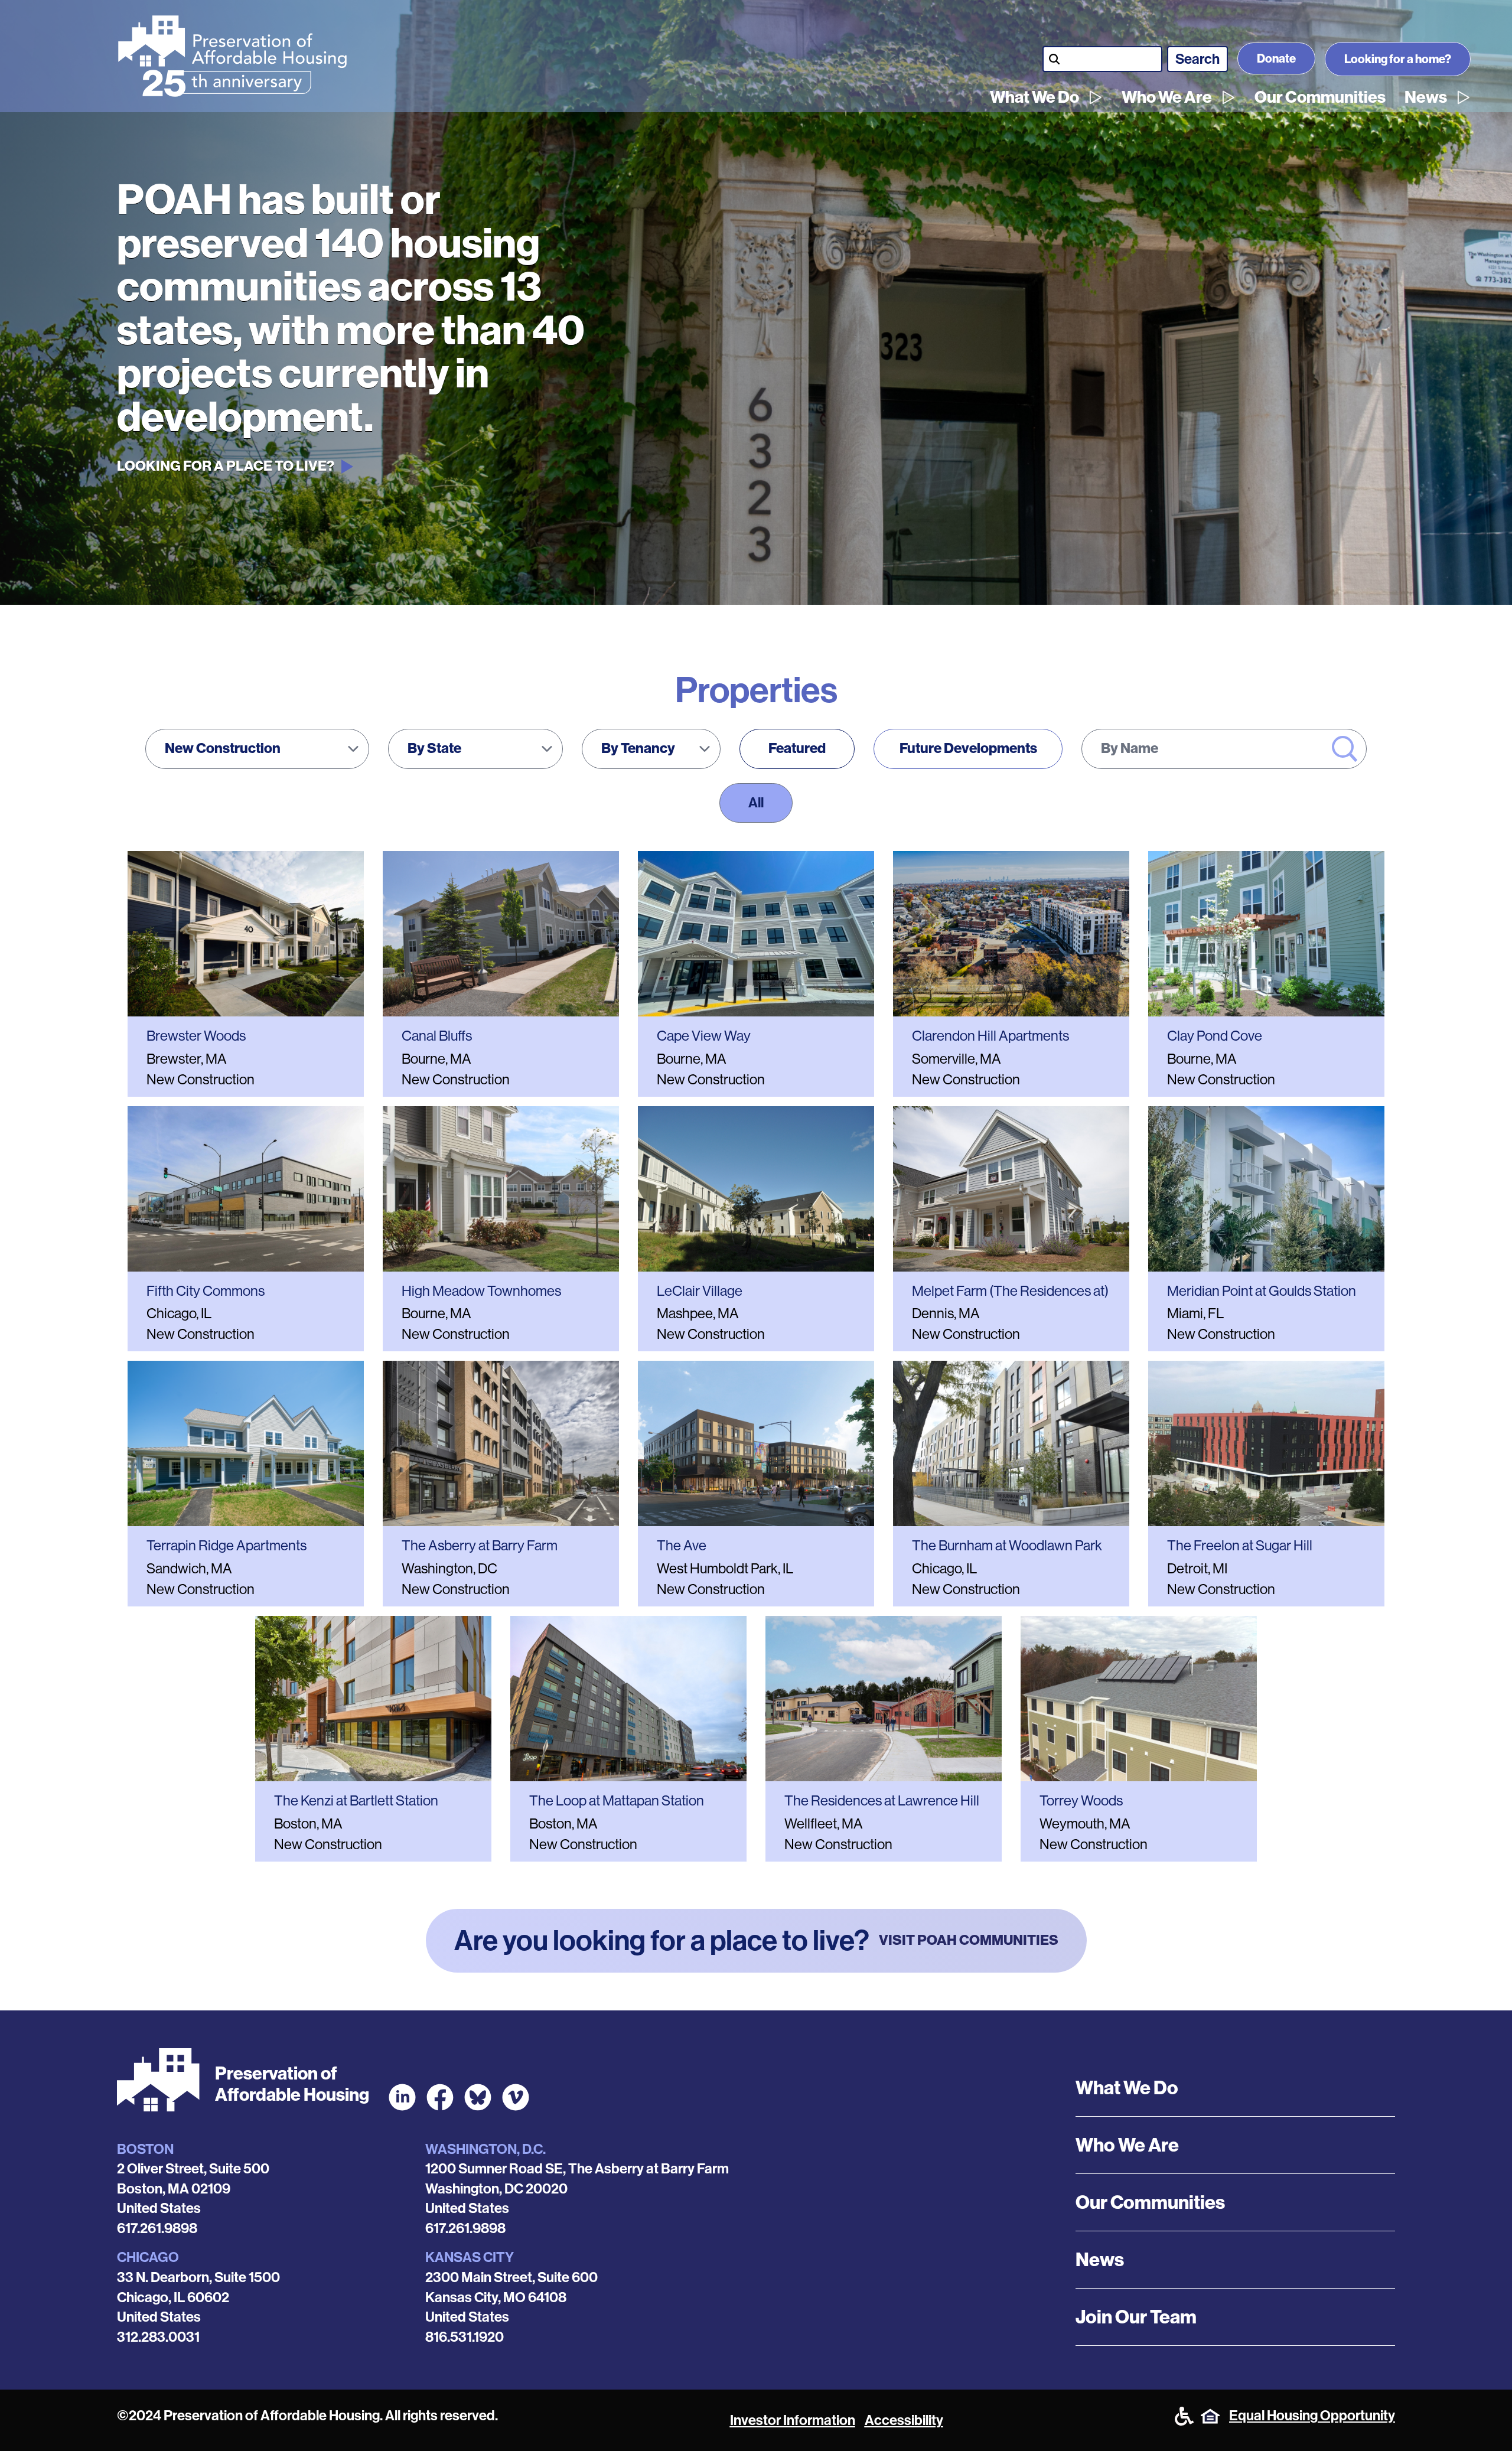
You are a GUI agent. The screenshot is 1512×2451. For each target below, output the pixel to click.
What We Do (1034, 97)
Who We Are (1167, 97)
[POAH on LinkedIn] (402, 2097)
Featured (797, 748)
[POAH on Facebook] (440, 2097)
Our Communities (1320, 97)
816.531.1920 (465, 2337)
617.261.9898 (157, 2228)
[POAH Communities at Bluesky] (478, 2097)
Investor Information (793, 2420)
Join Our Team (1136, 2317)
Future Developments (968, 748)
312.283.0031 (158, 2337)
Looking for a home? (1398, 59)
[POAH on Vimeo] (516, 2097)
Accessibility (904, 2420)
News (1426, 97)
